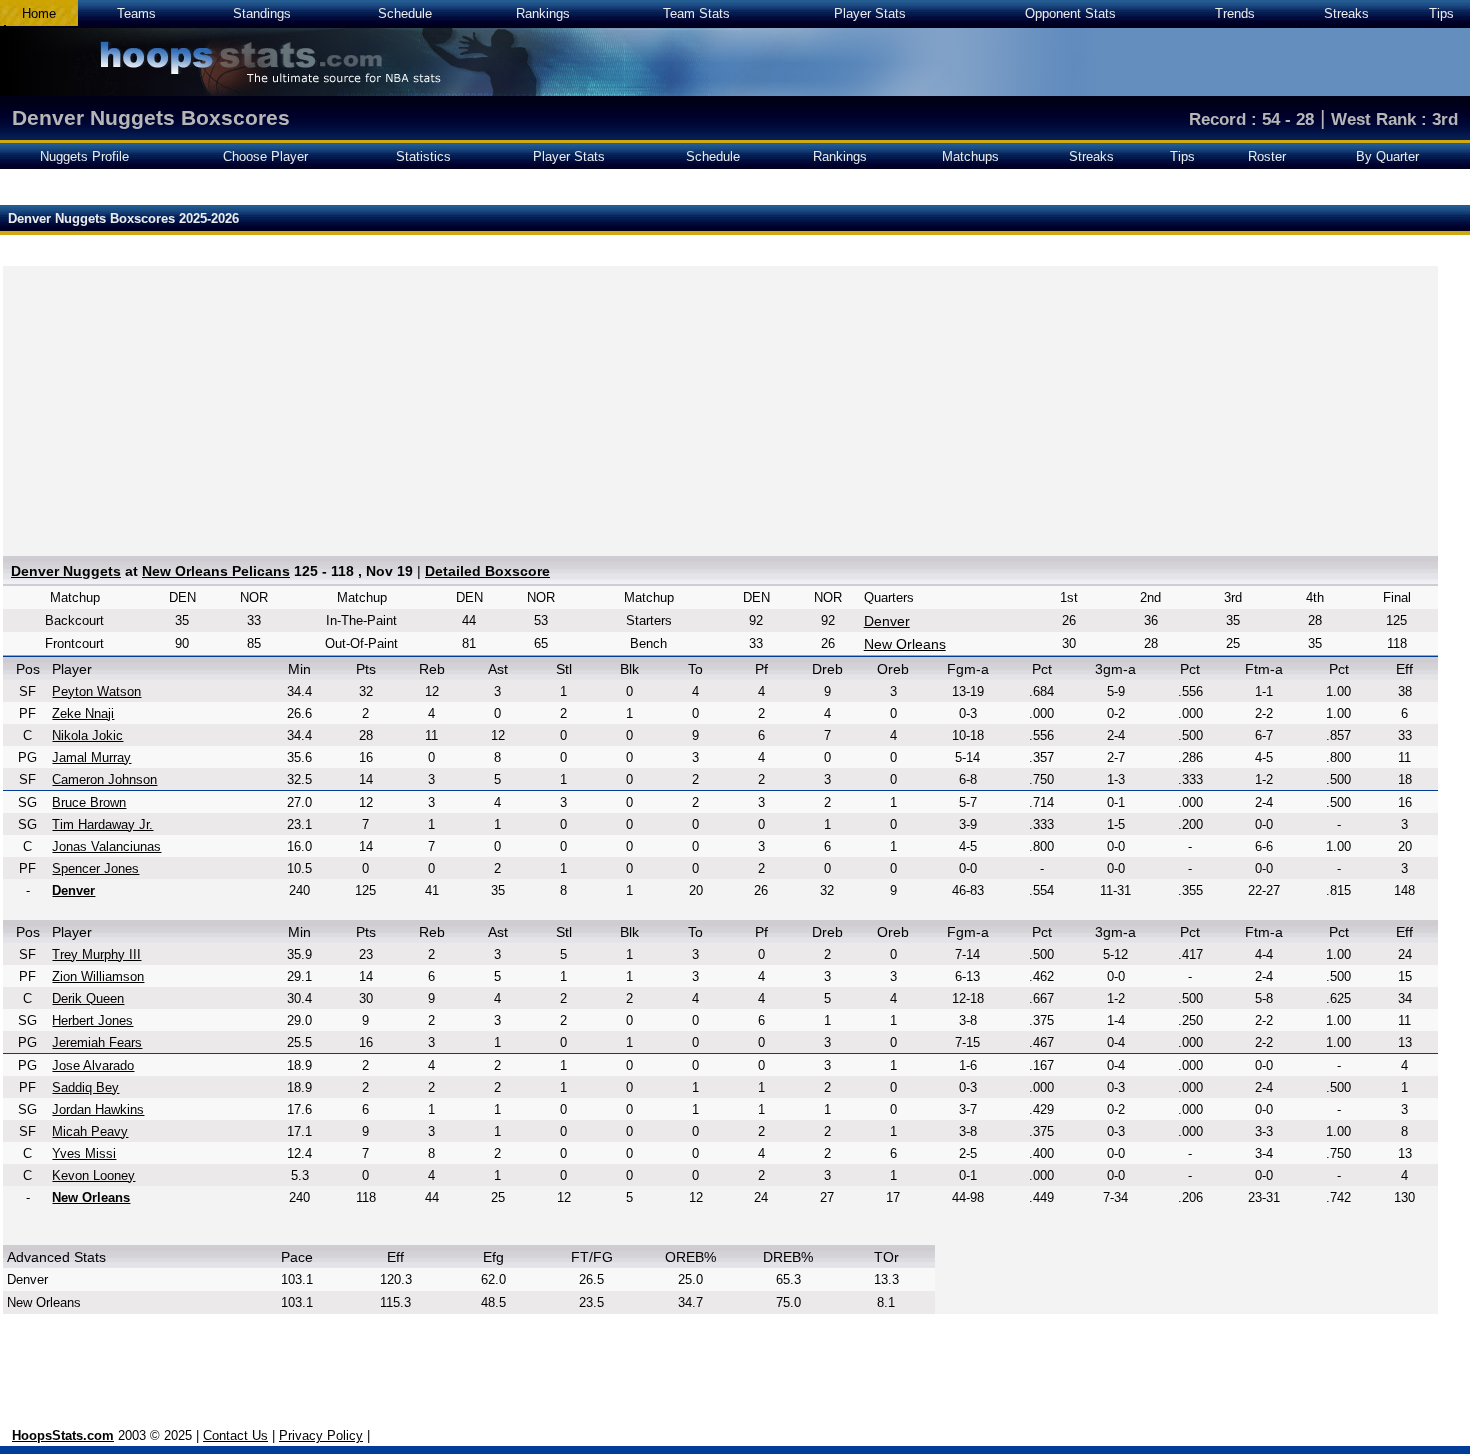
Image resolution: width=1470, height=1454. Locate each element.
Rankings (543, 13)
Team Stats (696, 13)
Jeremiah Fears (97, 1042)
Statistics (423, 156)
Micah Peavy (90, 1131)
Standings (262, 13)
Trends (1235, 13)
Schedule (405, 13)
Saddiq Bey (85, 1087)
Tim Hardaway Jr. (102, 824)
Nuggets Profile (84, 156)
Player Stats (870, 13)
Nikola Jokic (87, 735)
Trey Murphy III (96, 954)
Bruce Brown (89, 802)
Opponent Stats (1070, 13)
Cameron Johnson (104, 779)
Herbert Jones (92, 1020)
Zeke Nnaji (83, 713)
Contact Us (235, 1435)
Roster (1267, 156)
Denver (887, 621)
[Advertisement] (720, 406)
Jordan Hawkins (98, 1109)
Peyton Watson (96, 691)
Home (39, 13)
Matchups (970, 156)
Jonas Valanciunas (106, 846)
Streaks (1346, 13)
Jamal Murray (91, 757)
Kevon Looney (93, 1175)
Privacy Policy (321, 1435)
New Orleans (905, 644)
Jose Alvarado (93, 1065)
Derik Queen (88, 998)
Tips (1441, 13)
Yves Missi (84, 1153)
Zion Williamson (98, 976)
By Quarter (1387, 156)
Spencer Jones (95, 868)
